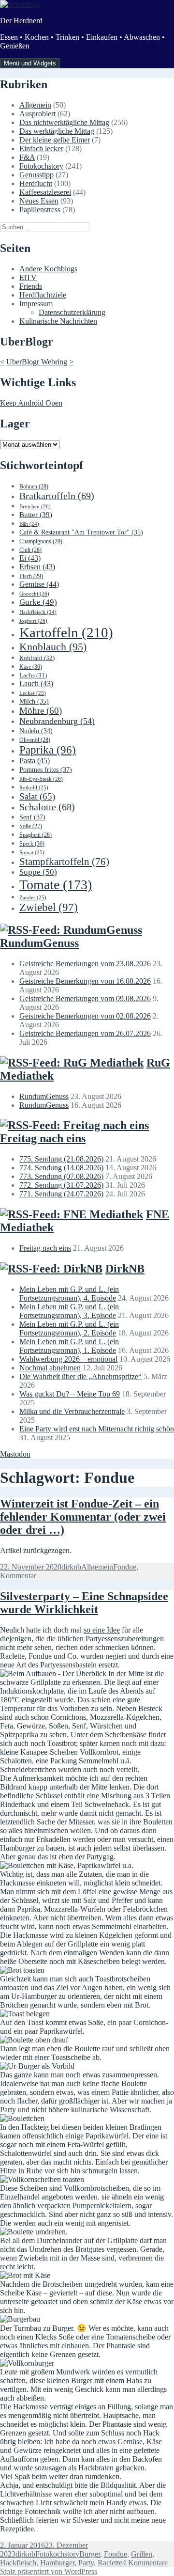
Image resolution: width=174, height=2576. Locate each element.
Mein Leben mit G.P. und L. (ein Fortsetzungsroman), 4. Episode (69, 1294)
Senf (32, 817)
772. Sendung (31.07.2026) (61, 1185)
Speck (32, 844)
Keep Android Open (31, 403)
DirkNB (125, 1269)
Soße (31, 826)
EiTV (28, 277)
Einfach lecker (41, 149)
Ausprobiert (37, 114)
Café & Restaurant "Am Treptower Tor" (81, 532)
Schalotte (47, 807)
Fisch (31, 576)
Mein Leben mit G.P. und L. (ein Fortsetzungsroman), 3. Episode (69, 1311)
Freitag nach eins (43, 1138)
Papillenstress (40, 210)
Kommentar (18, 1576)
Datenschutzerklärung (72, 312)
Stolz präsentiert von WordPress (49, 2571)
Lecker (33, 693)
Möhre (41, 711)
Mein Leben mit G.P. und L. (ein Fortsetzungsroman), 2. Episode (69, 1328)
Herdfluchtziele (43, 295)
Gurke (38, 602)
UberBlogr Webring (37, 362)
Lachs (33, 675)
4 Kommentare (145, 2563)
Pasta (35, 761)
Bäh (29, 524)
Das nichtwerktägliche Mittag (64, 122)
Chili (30, 550)
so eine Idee (102, 1630)
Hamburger (57, 2563)
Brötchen (35, 506)
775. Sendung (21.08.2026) (61, 1159)
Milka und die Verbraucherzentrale (72, 1411)
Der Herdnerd (21, 21)
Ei (30, 558)
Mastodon (15, 1454)
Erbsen (37, 567)
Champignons (41, 541)
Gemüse (39, 584)
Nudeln (36, 731)
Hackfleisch (38, 612)
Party (86, 2563)
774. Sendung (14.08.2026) (61, 1168)
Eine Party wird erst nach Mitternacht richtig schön (97, 1429)
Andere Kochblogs (48, 269)
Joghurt (33, 621)
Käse (31, 667)
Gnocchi (34, 594)
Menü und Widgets (30, 63)
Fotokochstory (41, 166)
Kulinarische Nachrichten (58, 321)
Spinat (32, 852)
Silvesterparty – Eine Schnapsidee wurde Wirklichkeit (84, 1603)
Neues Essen (39, 201)
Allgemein (35, 105)
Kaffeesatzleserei (45, 192)
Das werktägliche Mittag (57, 131)
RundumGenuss (39, 943)
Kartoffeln (66, 632)
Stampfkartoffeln (64, 862)
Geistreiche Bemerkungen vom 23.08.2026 (85, 964)
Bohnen (34, 487)
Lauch (36, 683)
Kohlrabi (37, 658)
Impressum (36, 304)
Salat (37, 796)
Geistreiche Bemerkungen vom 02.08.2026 (85, 1016)
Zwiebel (49, 907)
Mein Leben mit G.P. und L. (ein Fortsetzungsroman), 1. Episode (69, 1346)
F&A (27, 157)
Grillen (142, 2554)
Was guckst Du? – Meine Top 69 (70, 1394)
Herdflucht (36, 183)
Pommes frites (46, 770)
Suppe (38, 872)
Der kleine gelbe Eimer (55, 140)
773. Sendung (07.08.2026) (61, 1176)
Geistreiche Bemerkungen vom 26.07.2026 (85, 1033)
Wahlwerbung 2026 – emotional (68, 1359)
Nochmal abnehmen (50, 1368)
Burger (90, 2554)
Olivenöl (35, 740)
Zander (33, 897)
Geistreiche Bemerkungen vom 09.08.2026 (85, 998)
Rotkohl (34, 787)
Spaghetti (36, 835)
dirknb (71, 1567)
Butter (36, 515)
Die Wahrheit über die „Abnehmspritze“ (80, 1376)
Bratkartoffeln (57, 496)
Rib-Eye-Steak (41, 779)
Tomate (56, 885)
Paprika (48, 750)
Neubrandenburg (57, 721)
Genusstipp (36, 175)
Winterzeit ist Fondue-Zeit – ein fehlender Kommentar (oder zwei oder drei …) (83, 1517)
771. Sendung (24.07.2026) (61, 1194)
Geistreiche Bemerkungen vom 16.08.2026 (85, 981)
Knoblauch (53, 647)
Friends (31, 286)
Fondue (125, 1567)
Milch (34, 701)
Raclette (110, 2563)
